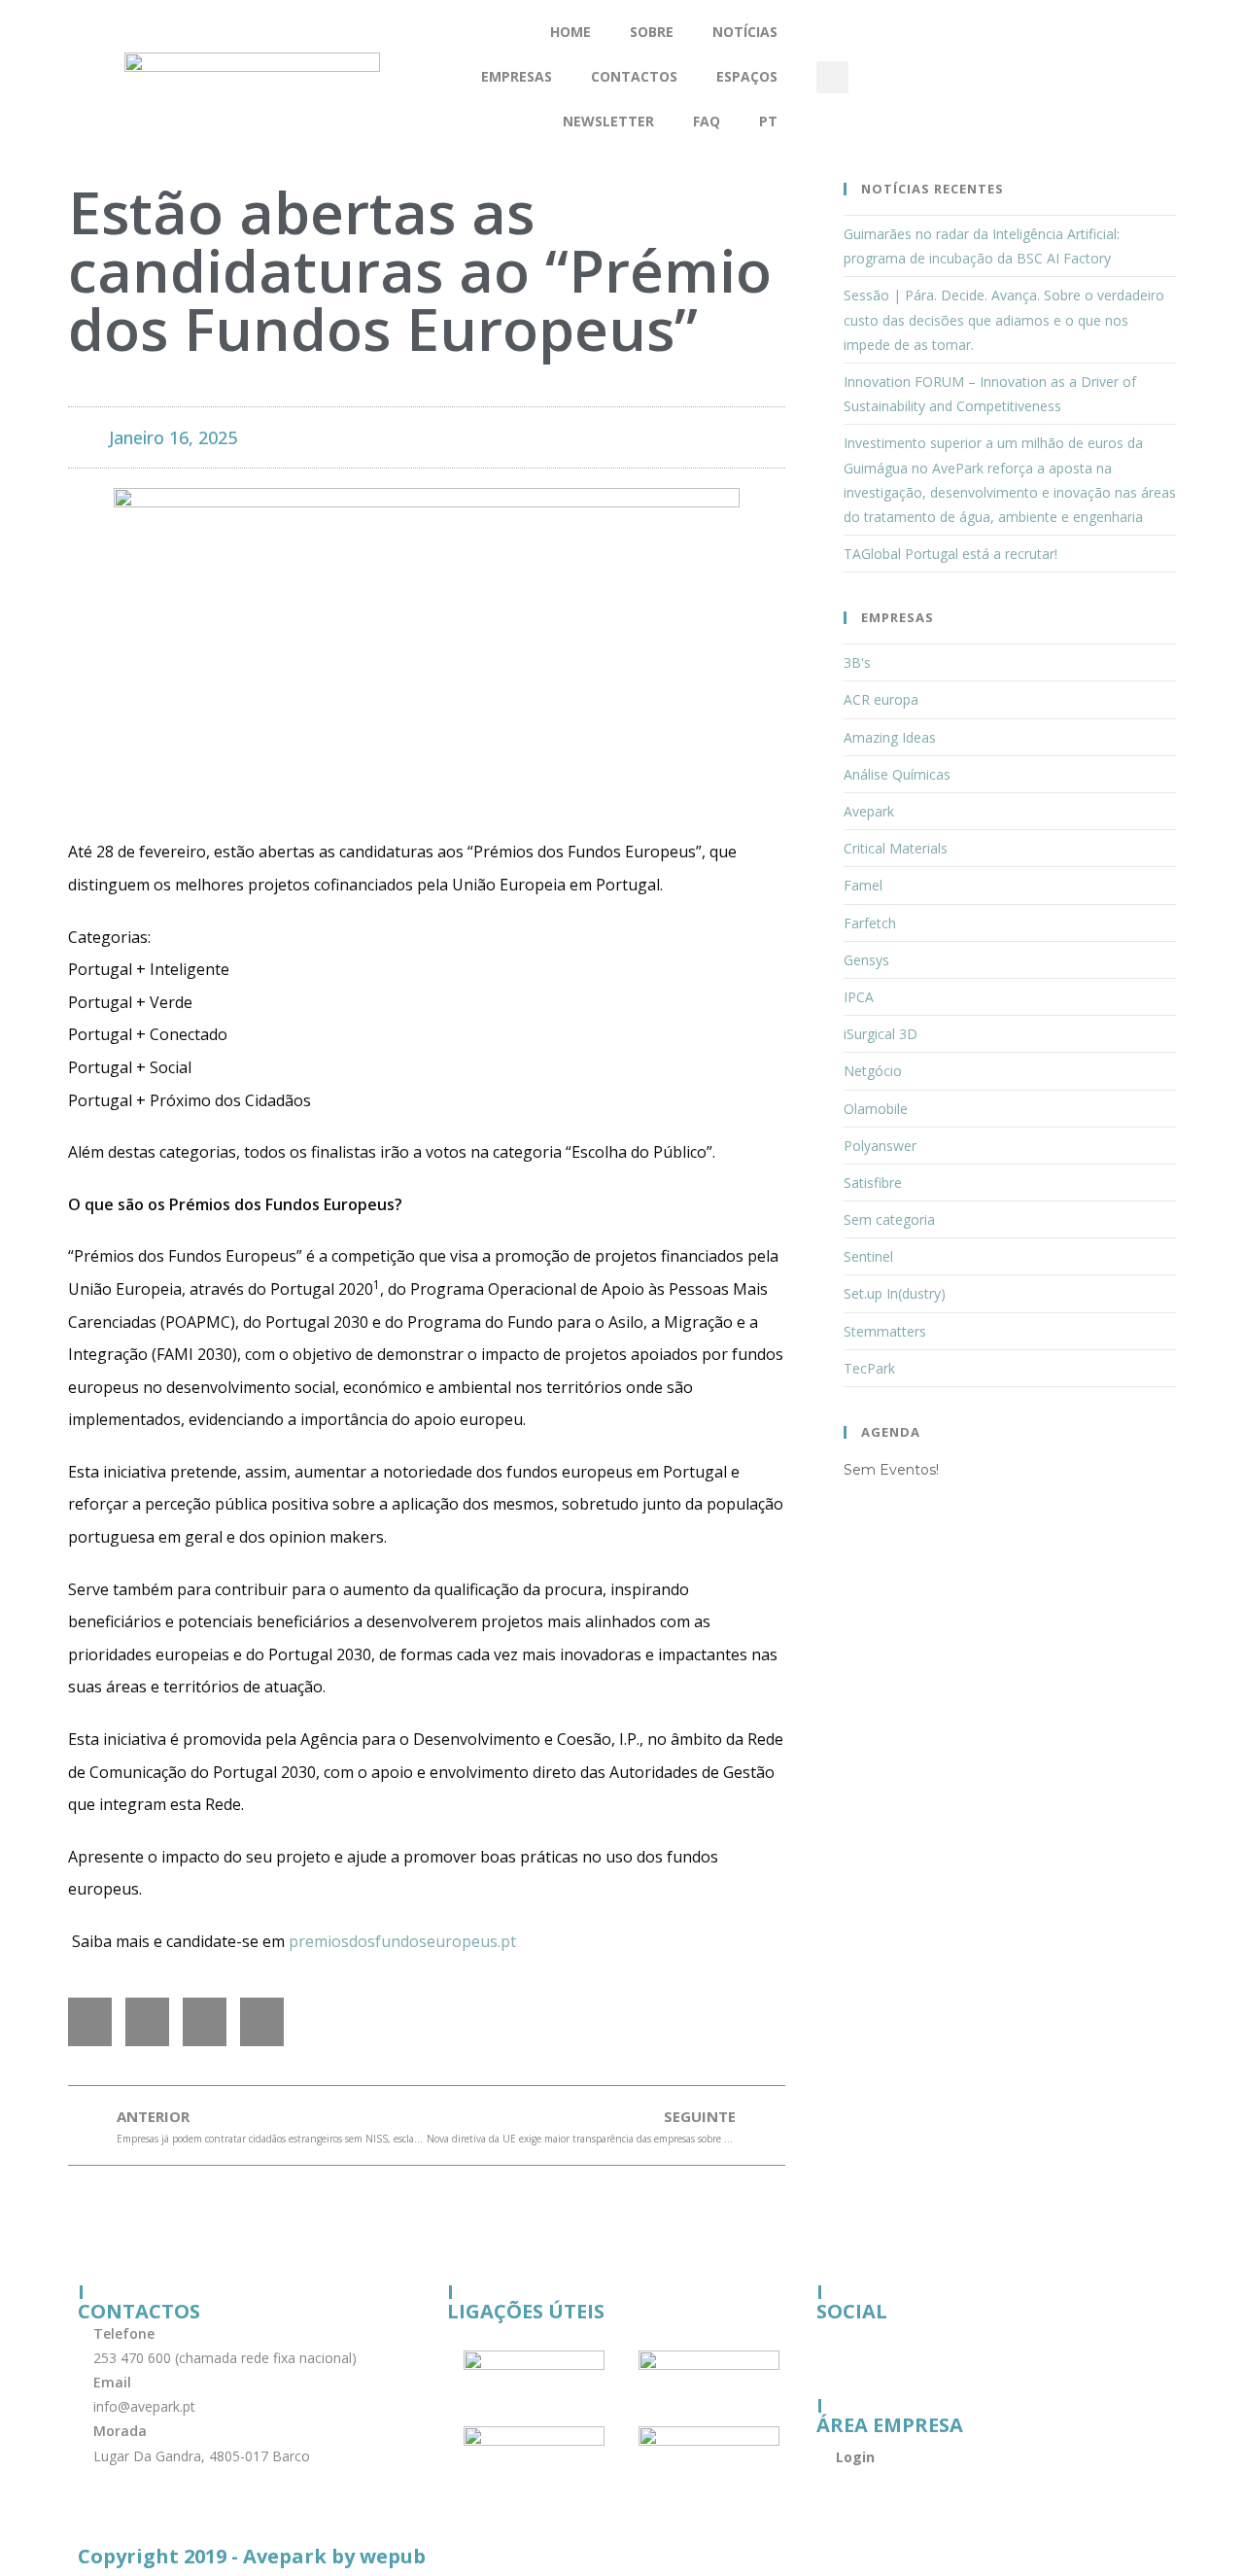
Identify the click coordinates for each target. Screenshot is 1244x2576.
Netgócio (873, 1071)
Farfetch (870, 923)
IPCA (859, 997)
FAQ (707, 121)
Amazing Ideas (890, 737)
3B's (857, 662)
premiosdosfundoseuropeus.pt (402, 1941)
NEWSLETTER (608, 121)
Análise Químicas (897, 774)
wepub (393, 2556)
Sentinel (868, 1256)
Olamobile (876, 1109)
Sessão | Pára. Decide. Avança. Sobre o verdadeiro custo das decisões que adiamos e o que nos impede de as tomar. (1004, 319)
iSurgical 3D (881, 1034)
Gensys (866, 960)
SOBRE (652, 32)
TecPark (869, 1368)
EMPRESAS (517, 76)
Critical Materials (896, 848)
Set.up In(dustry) (895, 1293)
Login (855, 2457)
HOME (570, 32)
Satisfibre (873, 1183)
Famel (863, 885)
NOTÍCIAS (745, 32)
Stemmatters (885, 1331)
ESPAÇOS (747, 76)
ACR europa (881, 699)
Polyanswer (880, 1146)
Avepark (869, 811)
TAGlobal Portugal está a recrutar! (950, 554)
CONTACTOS (634, 76)
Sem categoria (889, 1219)
